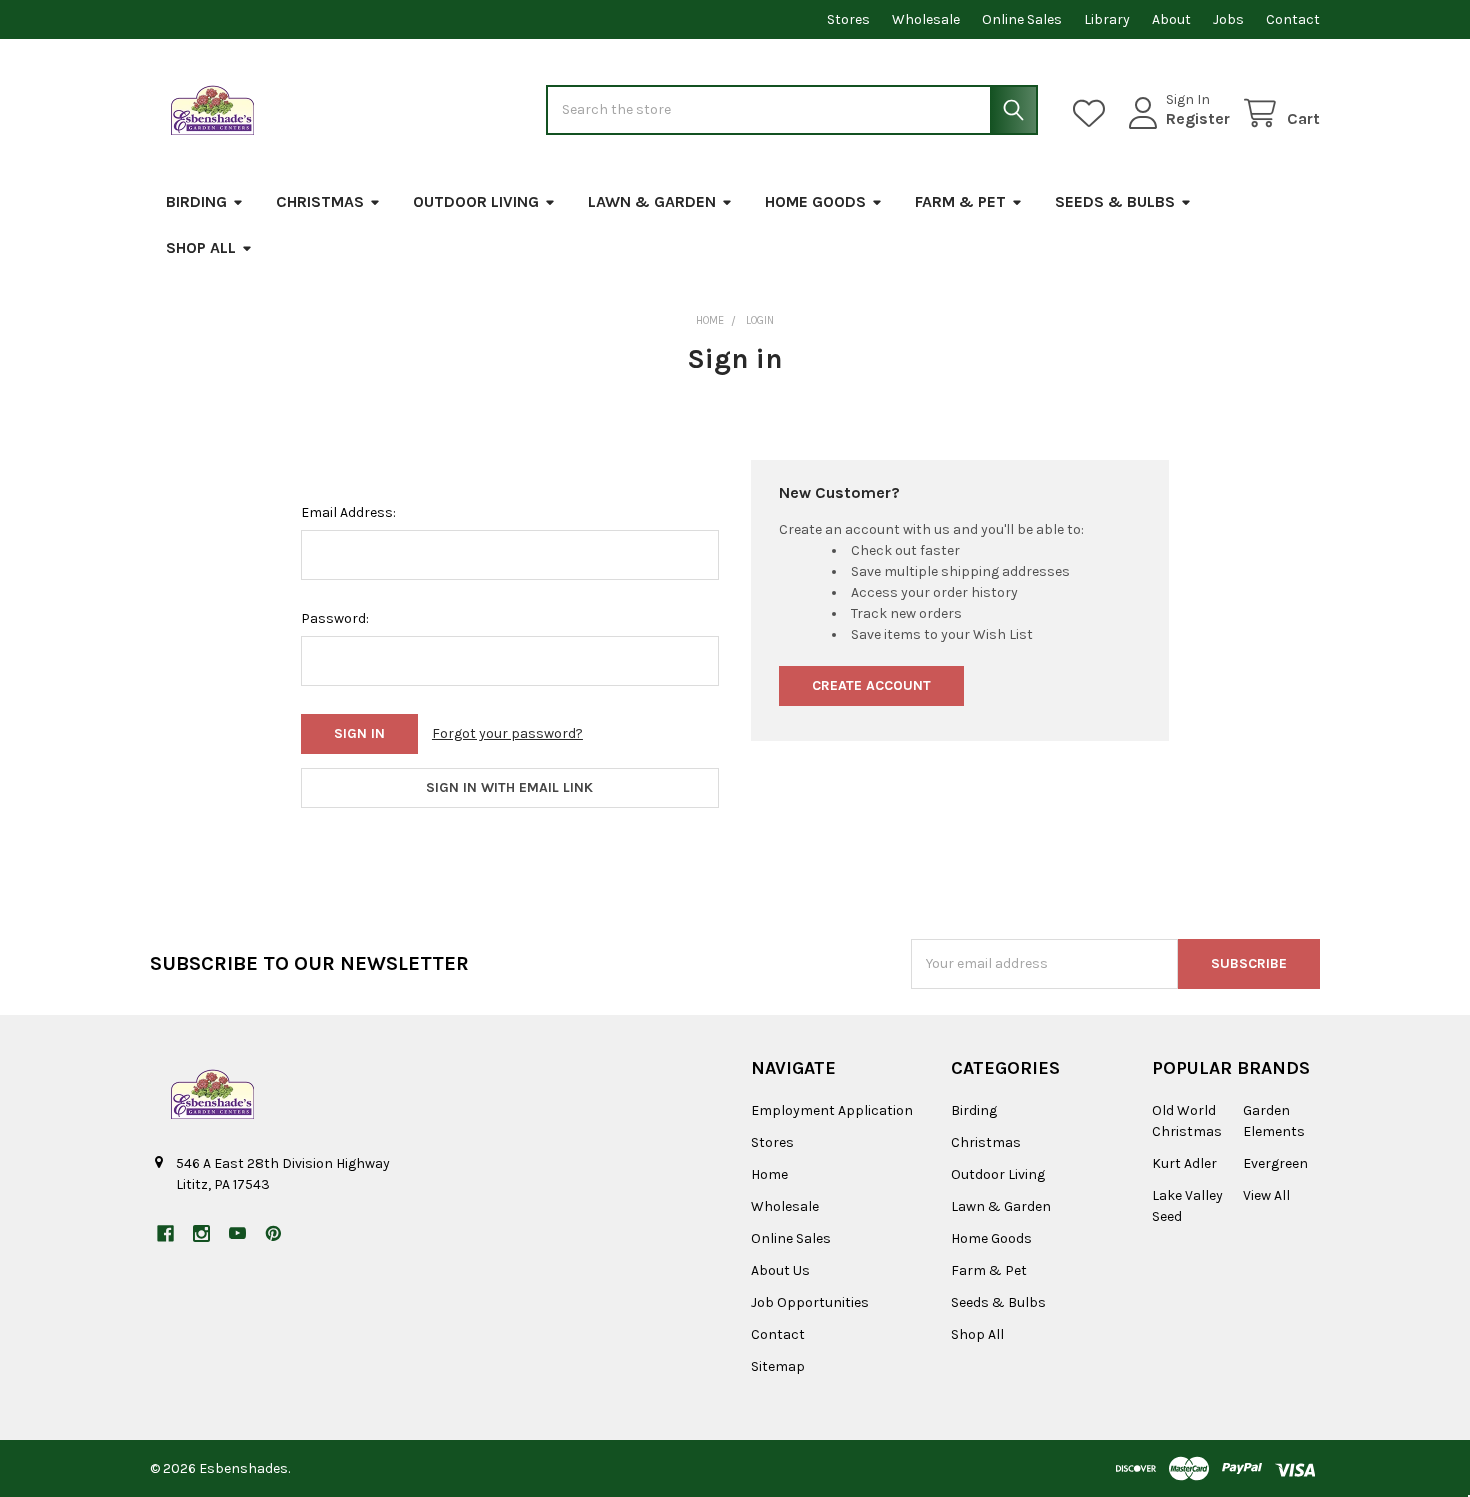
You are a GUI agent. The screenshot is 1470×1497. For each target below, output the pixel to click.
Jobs (1228, 19)
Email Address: (348, 512)
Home (769, 1174)
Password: (335, 618)
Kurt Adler (1184, 1163)
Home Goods (815, 201)
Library (1107, 19)
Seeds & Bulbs (1115, 201)
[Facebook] (165, 1233)
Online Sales (1022, 19)
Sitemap (778, 1366)
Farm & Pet (960, 201)
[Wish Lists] (1093, 113)
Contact (1293, 19)
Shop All (201, 247)
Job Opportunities (810, 1302)
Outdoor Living (476, 201)
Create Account (871, 685)
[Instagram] (201, 1233)
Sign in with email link (509, 787)
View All (1266, 1195)
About (1171, 19)
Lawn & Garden (652, 201)
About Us (780, 1270)
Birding (196, 201)
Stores (848, 19)
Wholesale (926, 19)
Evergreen (1275, 1163)
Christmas (320, 201)
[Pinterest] (273, 1233)
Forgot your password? (507, 733)
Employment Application (832, 1110)
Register (1198, 118)
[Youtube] (237, 1233)
